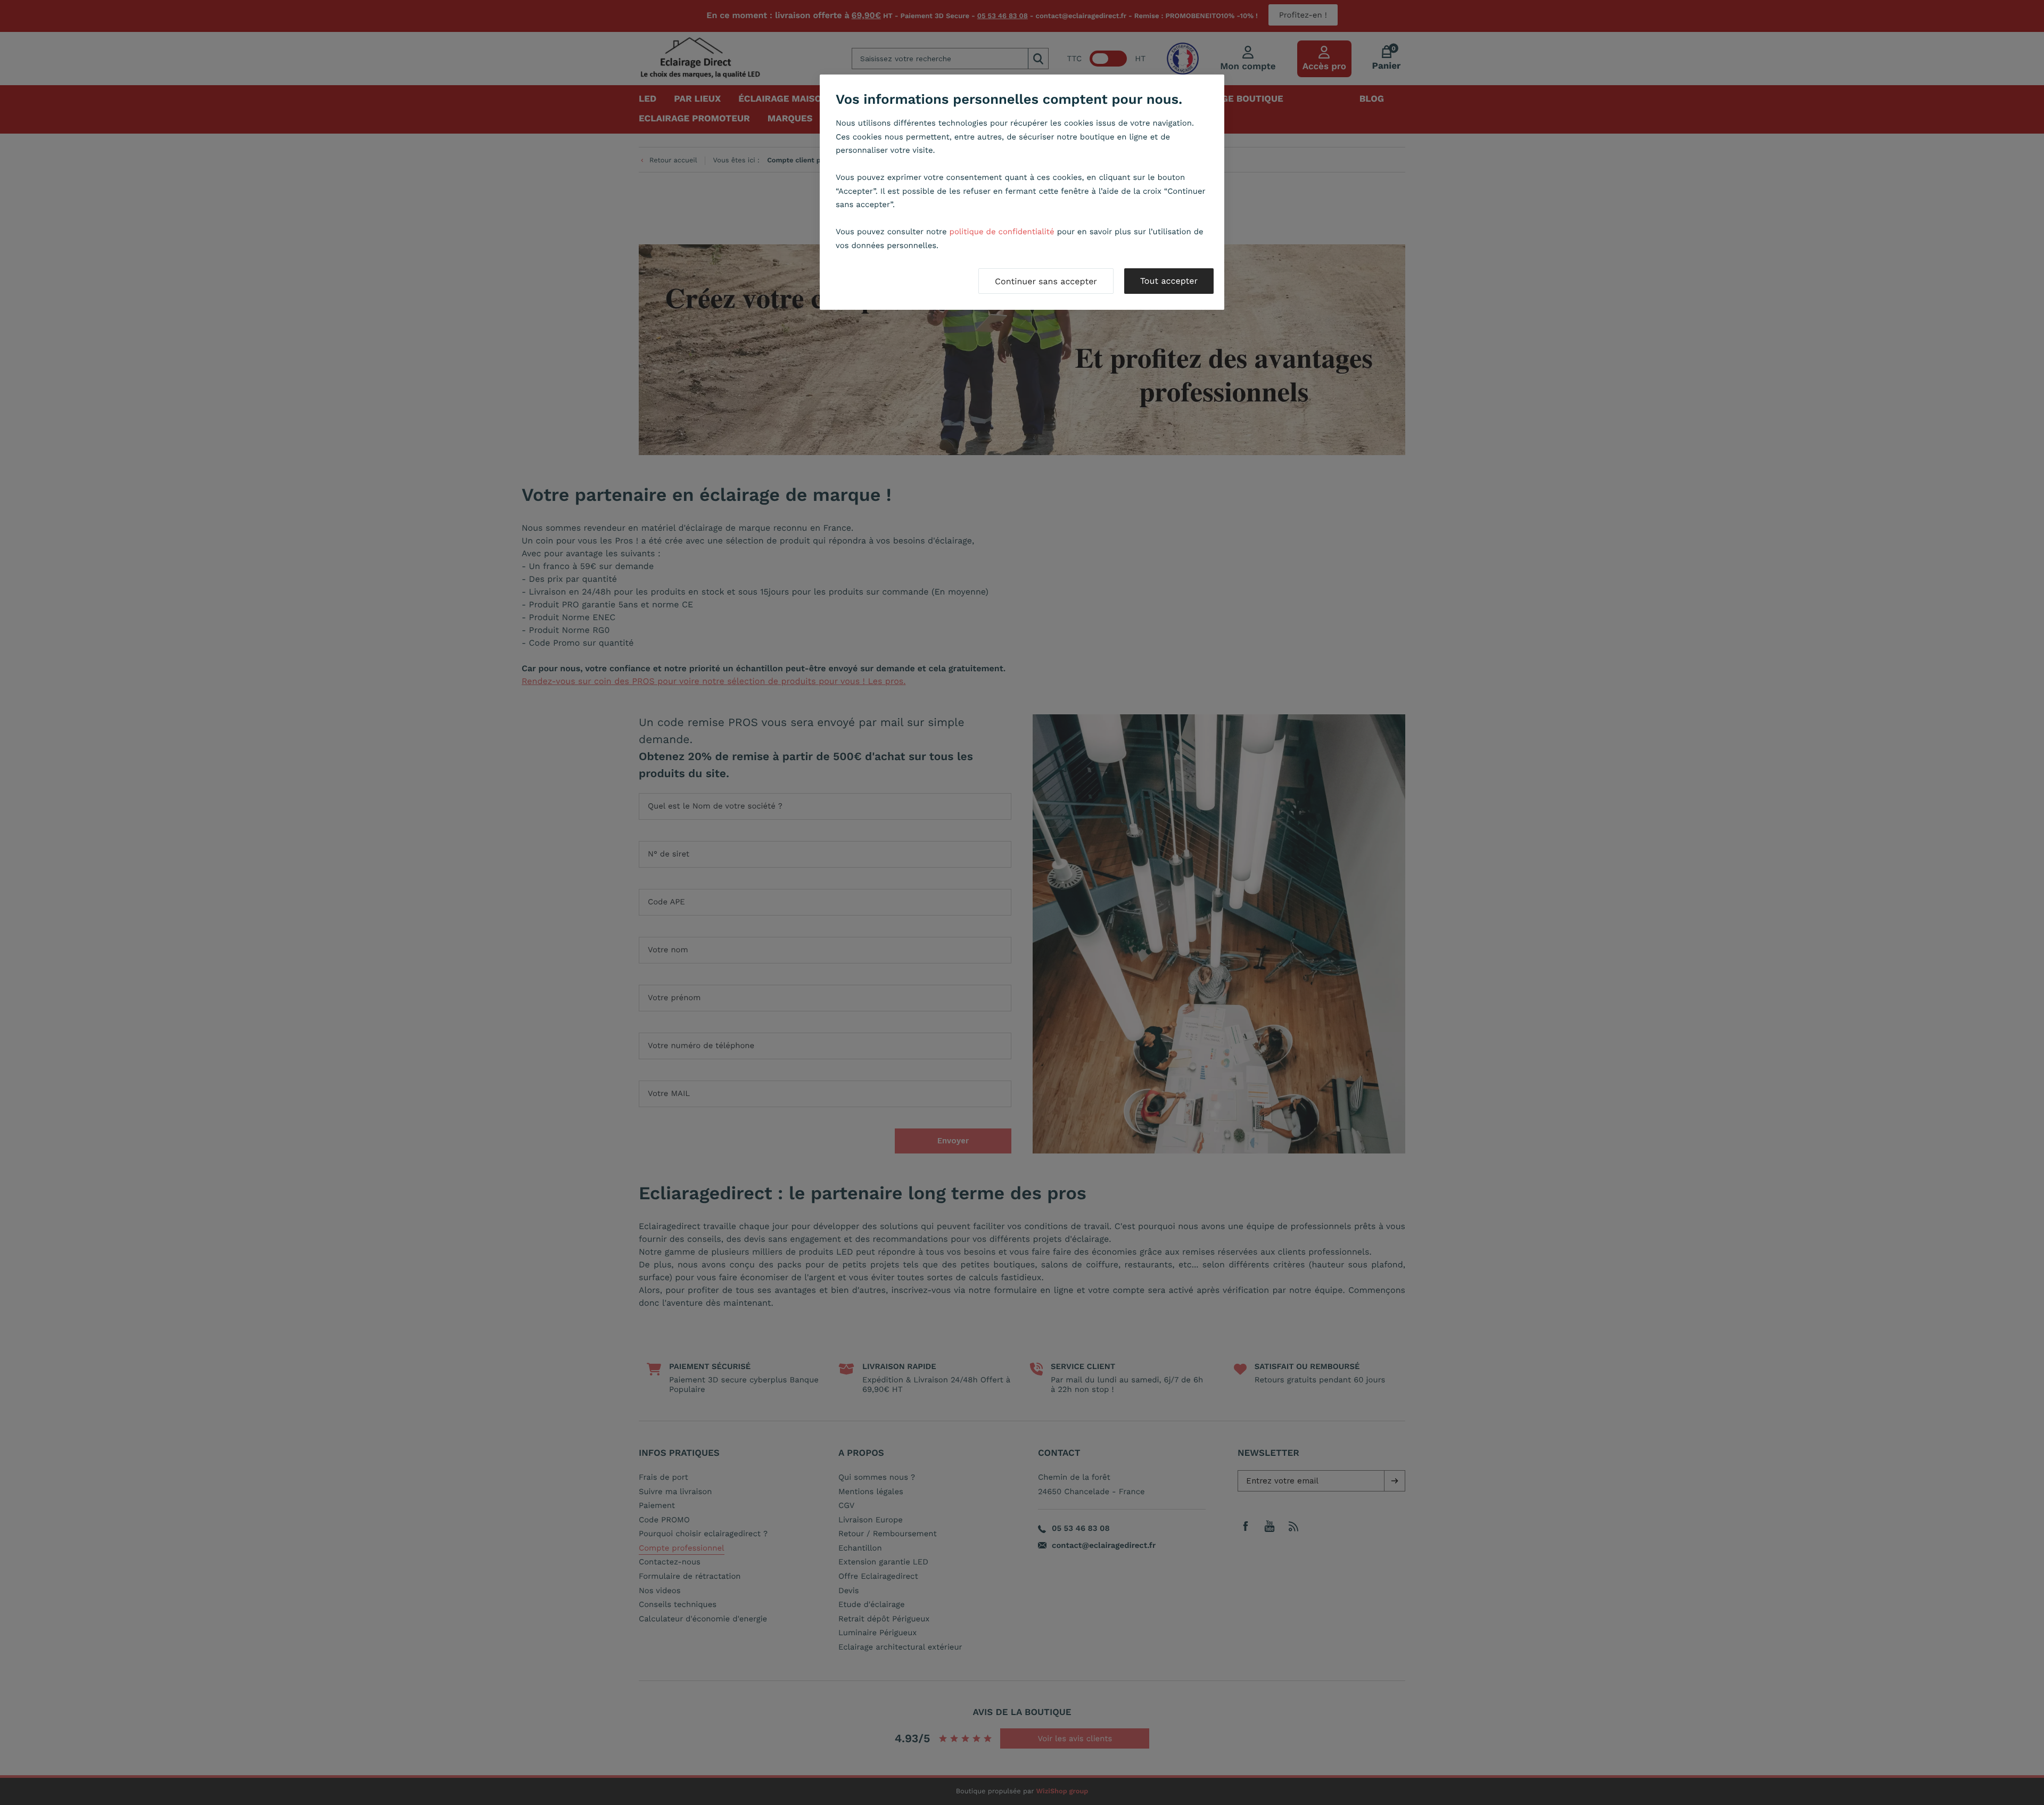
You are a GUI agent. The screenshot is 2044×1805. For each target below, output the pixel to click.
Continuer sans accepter (1046, 281)
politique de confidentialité (1002, 232)
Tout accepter (1169, 281)
